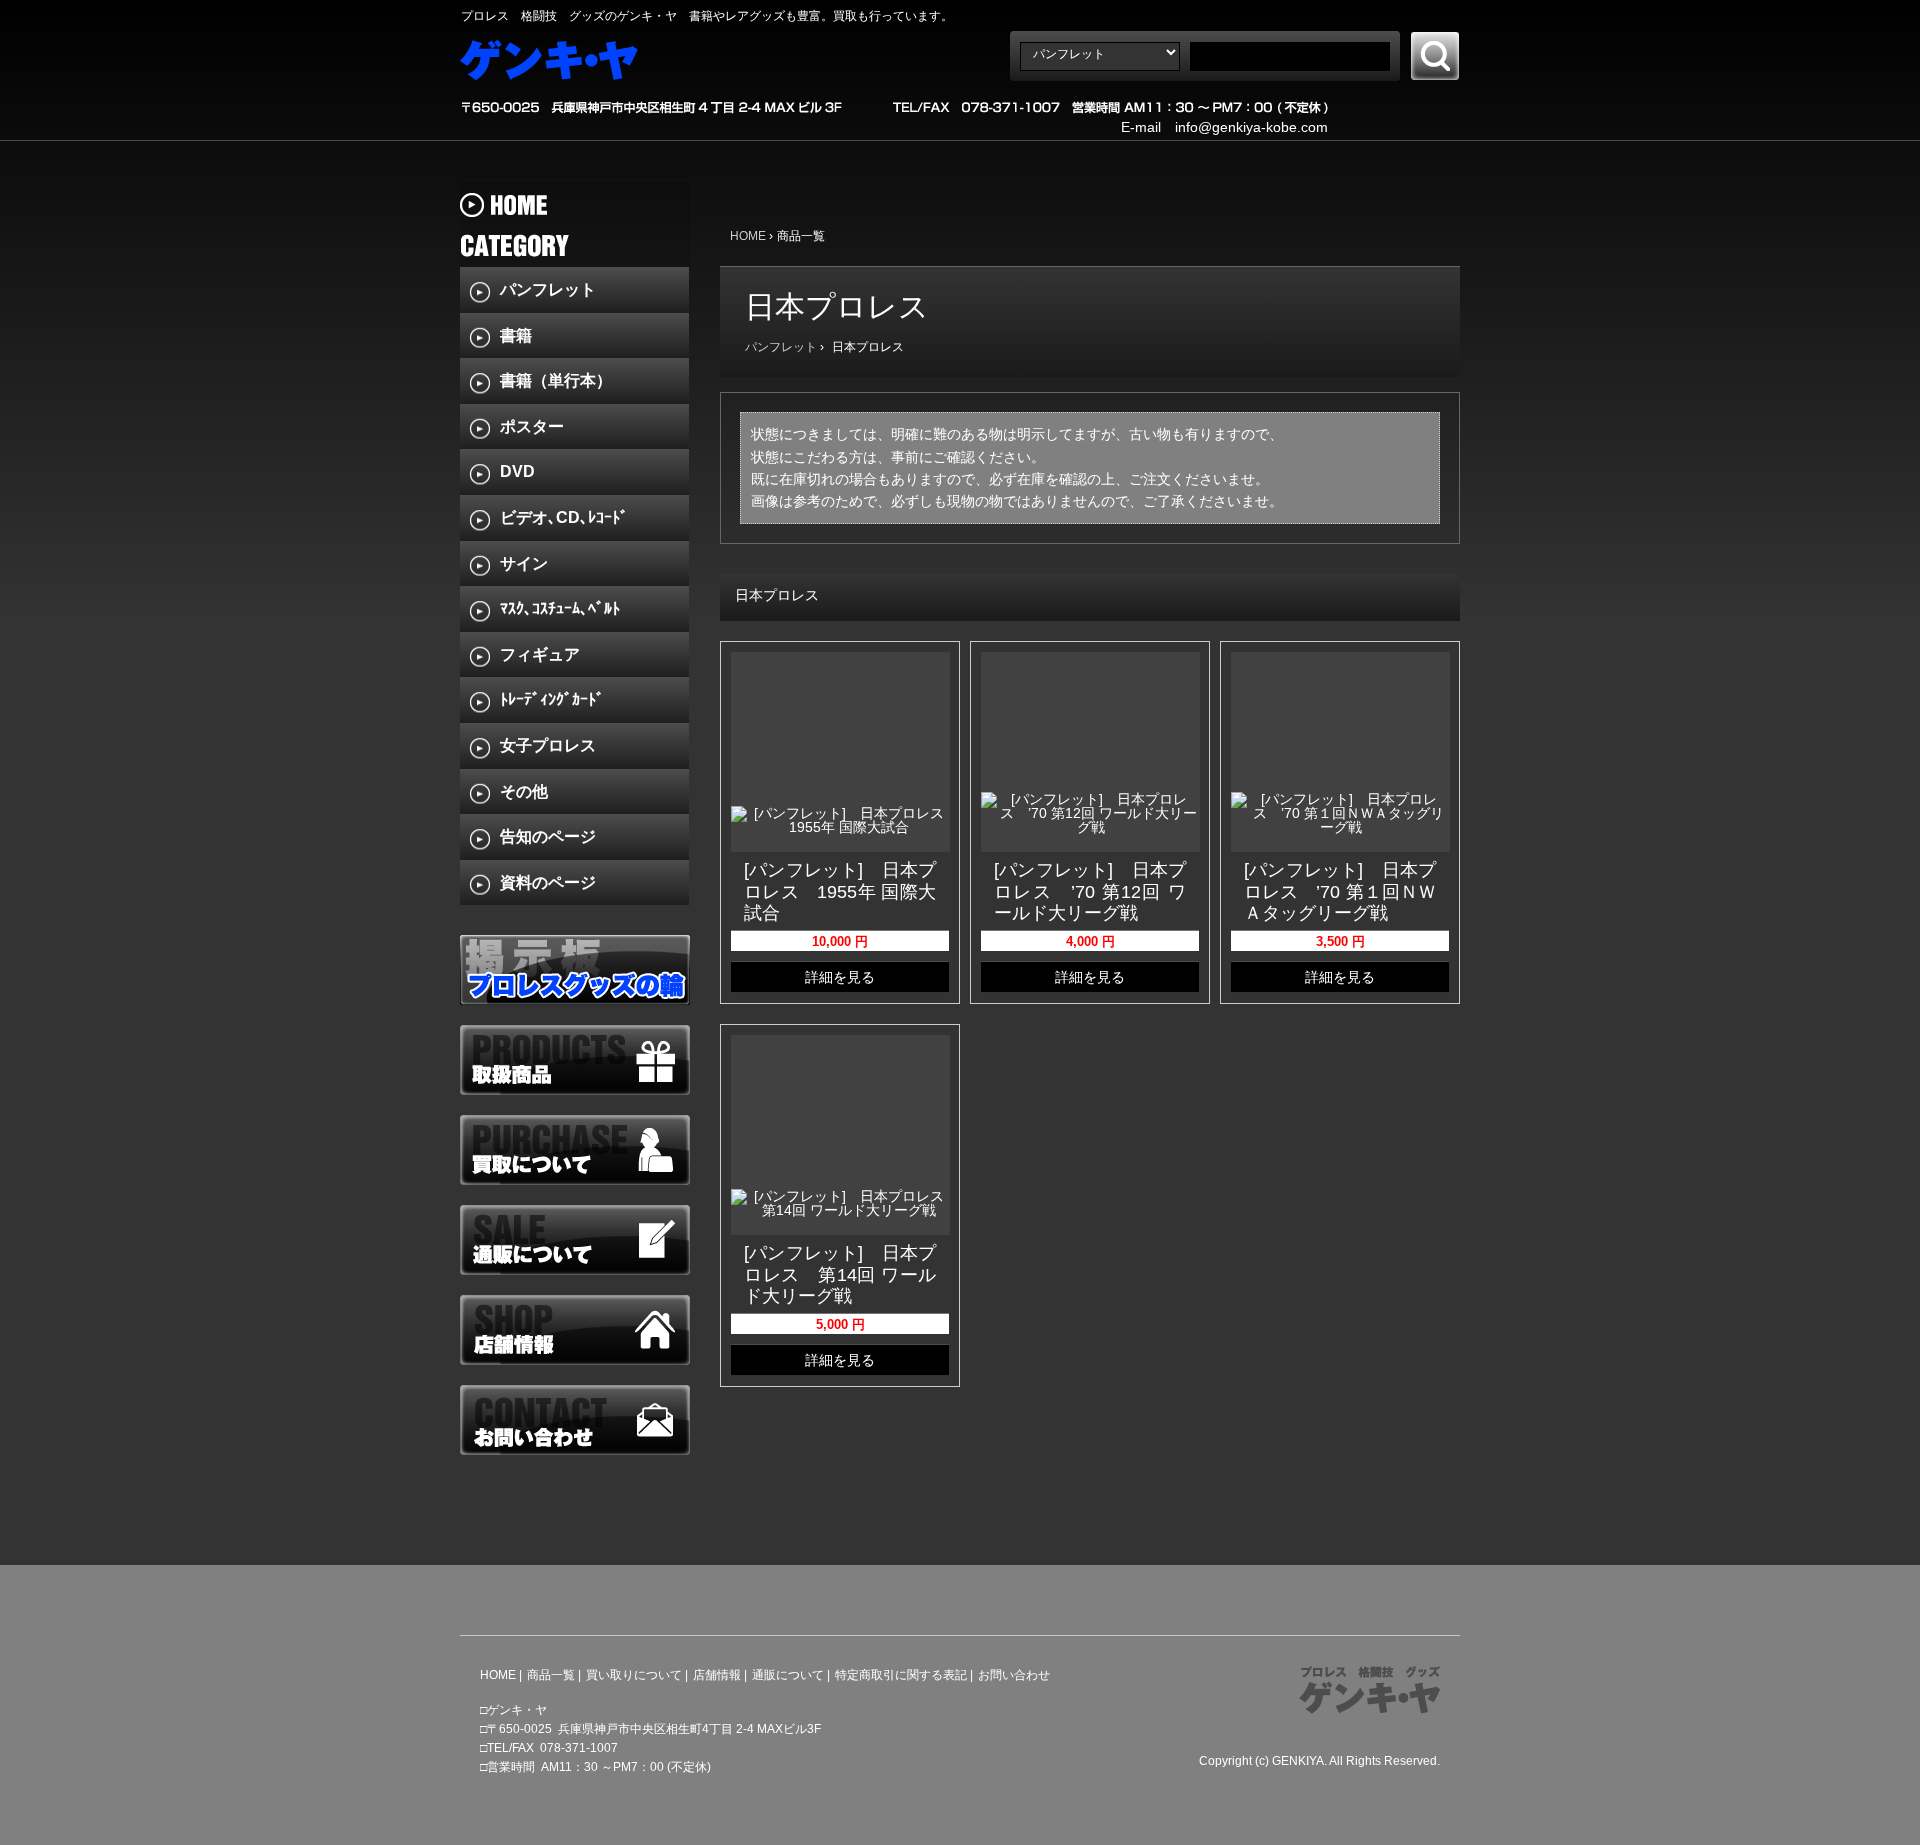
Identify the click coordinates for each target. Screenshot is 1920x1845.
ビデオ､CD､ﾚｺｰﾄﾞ (564, 517)
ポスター (532, 426)
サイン (524, 563)
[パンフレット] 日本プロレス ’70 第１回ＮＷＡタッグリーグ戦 (1340, 891)
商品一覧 (551, 1675)
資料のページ (548, 882)
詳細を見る (840, 977)
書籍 (516, 335)
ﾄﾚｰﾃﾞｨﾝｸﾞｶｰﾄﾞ (552, 699)
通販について (788, 1675)
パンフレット (781, 347)
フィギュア (540, 654)
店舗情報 (717, 1675)
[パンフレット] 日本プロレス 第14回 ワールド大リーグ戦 (840, 1274)
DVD (517, 471)
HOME (748, 236)
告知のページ (548, 836)
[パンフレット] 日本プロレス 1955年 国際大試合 (840, 891)
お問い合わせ (1014, 1675)
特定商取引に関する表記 (901, 1675)
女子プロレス (548, 745)
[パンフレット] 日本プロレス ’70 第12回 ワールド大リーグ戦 (1090, 891)
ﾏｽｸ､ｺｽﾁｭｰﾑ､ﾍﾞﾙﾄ (560, 608)
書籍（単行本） (556, 380)
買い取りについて (634, 1675)
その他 (524, 791)
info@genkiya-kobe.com (1251, 127)
